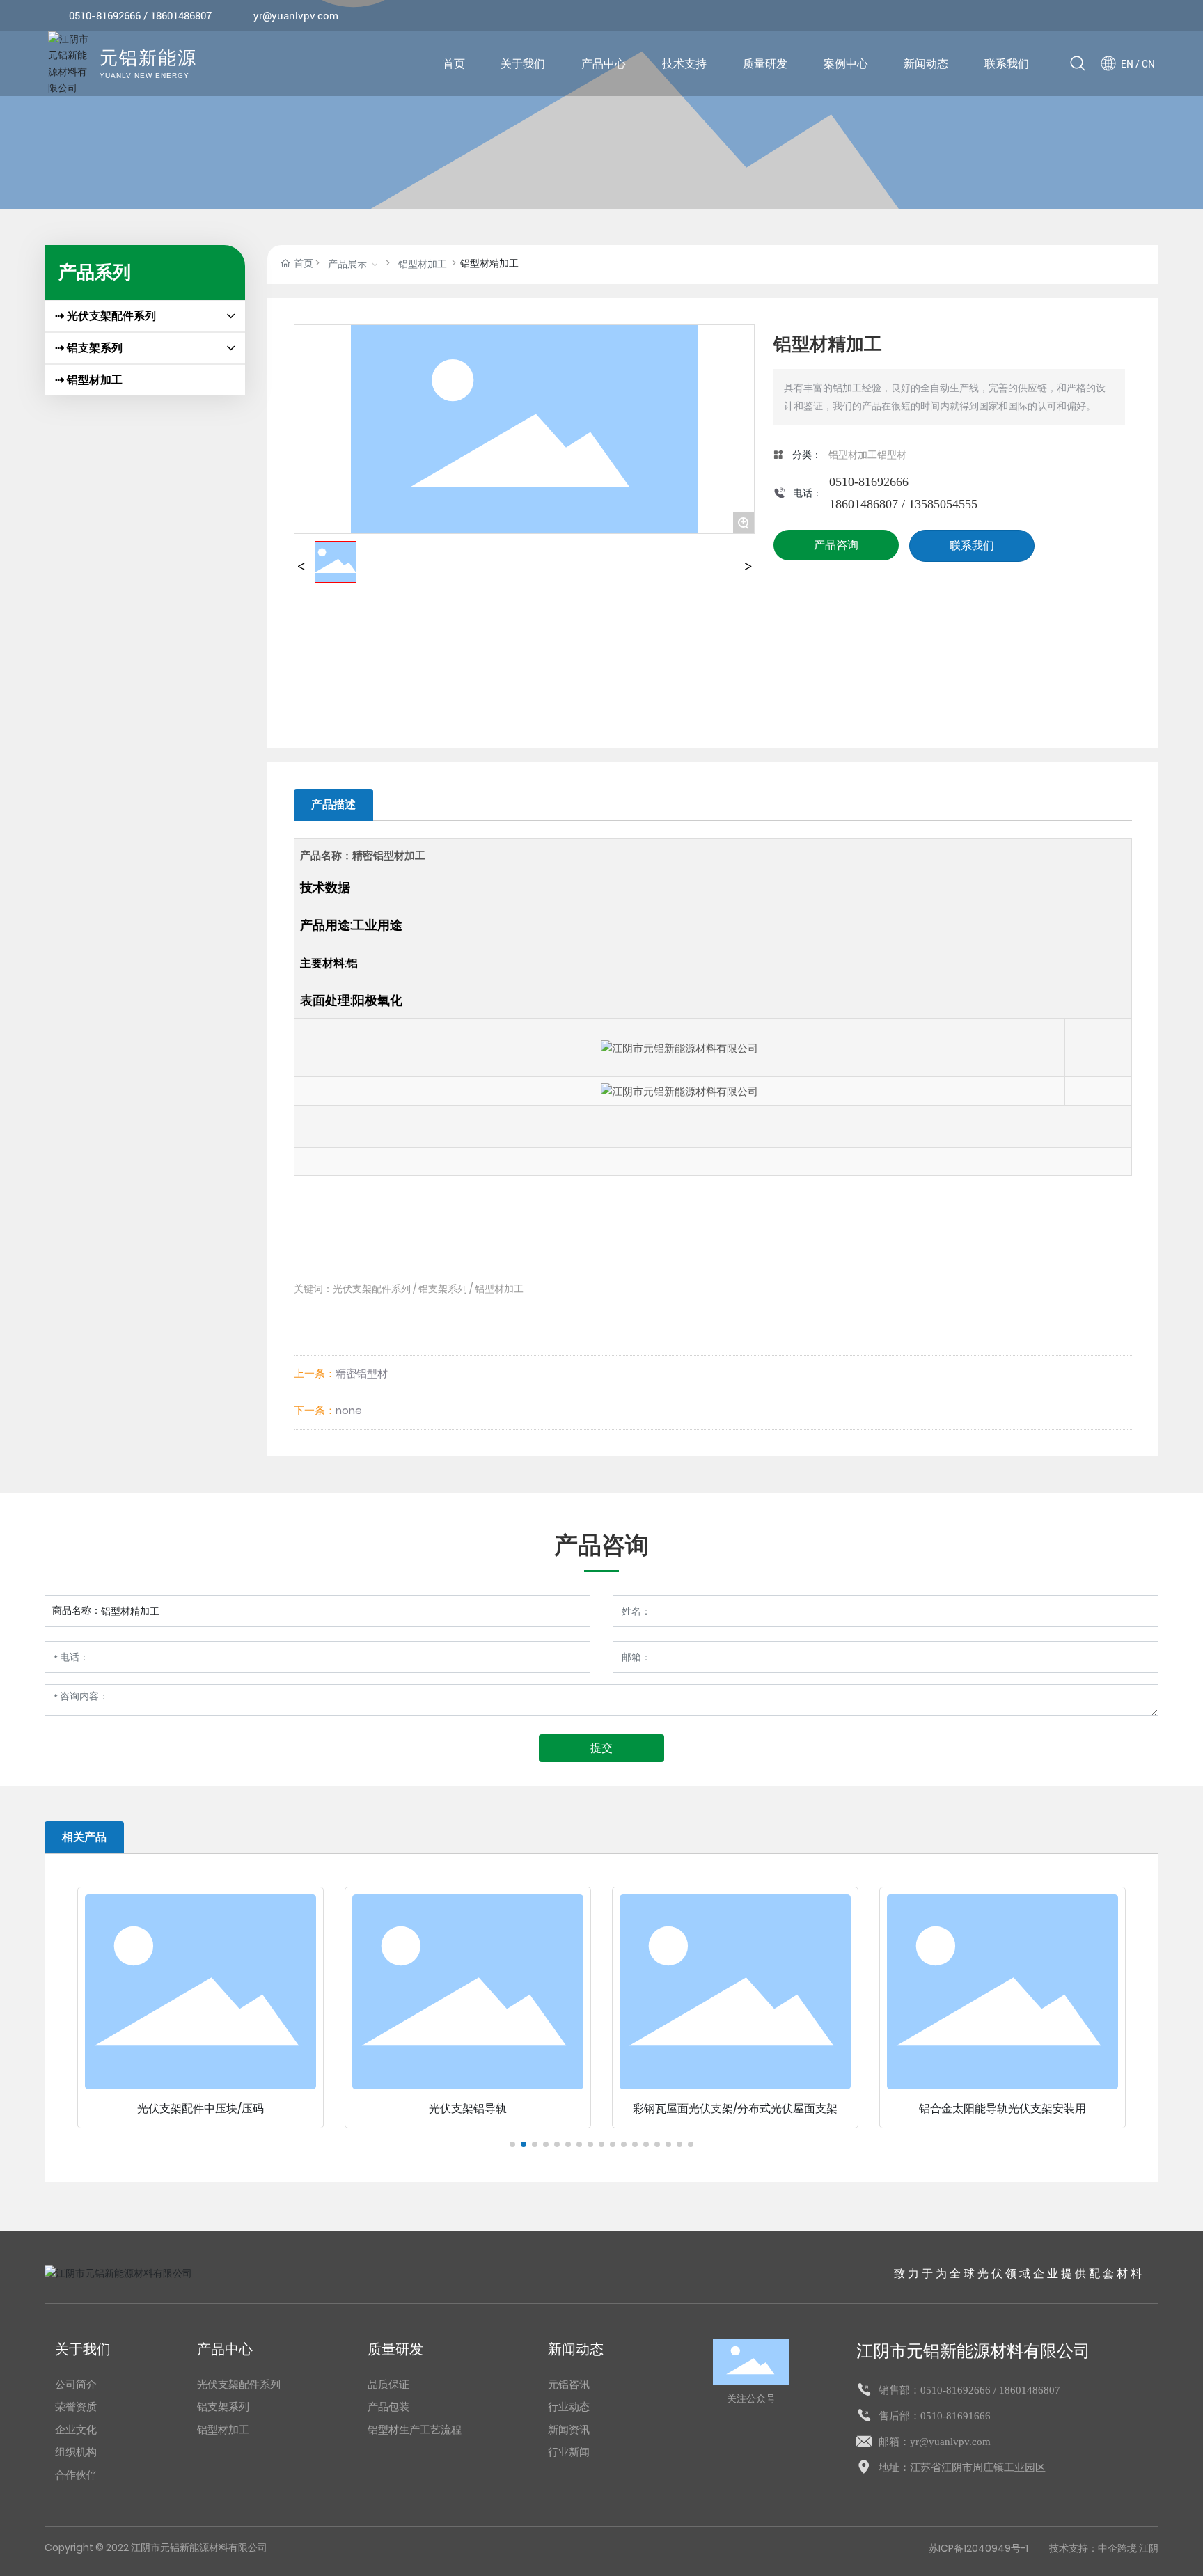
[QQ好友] (1107, 16)
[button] (512, 2144)
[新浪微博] (1065, 16)
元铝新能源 (148, 59)
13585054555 (943, 504)
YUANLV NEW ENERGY (144, 76)
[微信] (1086, 16)
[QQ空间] (1128, 16)
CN (1148, 64)
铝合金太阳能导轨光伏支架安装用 (1002, 2108)
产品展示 (347, 264)
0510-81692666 (105, 16)
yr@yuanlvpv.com (296, 16)
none (349, 1410)
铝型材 (892, 455)
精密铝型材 (362, 1373)
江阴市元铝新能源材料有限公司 (973, 2351)
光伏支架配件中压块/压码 (200, 2108)
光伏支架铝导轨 (468, 2108)
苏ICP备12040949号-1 (978, 2548)
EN (1127, 64)
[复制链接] (1149, 16)
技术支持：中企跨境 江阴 (1104, 2548)
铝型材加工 (423, 264)
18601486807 (181, 16)
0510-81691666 (956, 2416)
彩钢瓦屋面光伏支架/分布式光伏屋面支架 (735, 2108)
